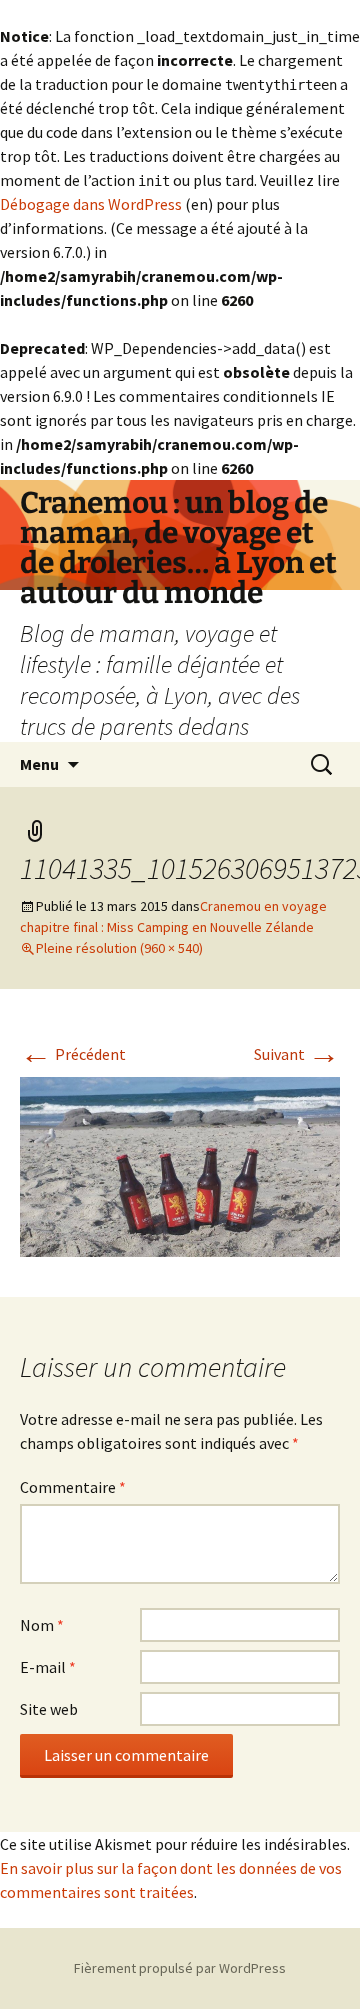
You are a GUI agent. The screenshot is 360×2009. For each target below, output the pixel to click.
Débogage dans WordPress (91, 204)
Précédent (73, 1054)
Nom (42, 1625)
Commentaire (73, 1487)
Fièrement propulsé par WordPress (180, 1968)
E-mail (48, 1667)
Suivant (297, 1054)
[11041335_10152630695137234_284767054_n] (180, 1165)
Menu (39, 764)
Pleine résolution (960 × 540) (119, 948)
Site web (49, 1709)
